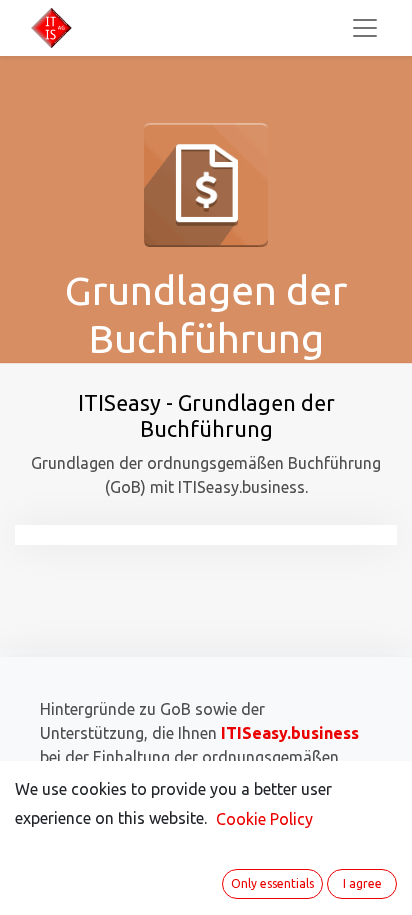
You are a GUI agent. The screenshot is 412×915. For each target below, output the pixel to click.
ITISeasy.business (290, 733)
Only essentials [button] (272, 883)
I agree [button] (362, 883)
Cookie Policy (264, 819)
